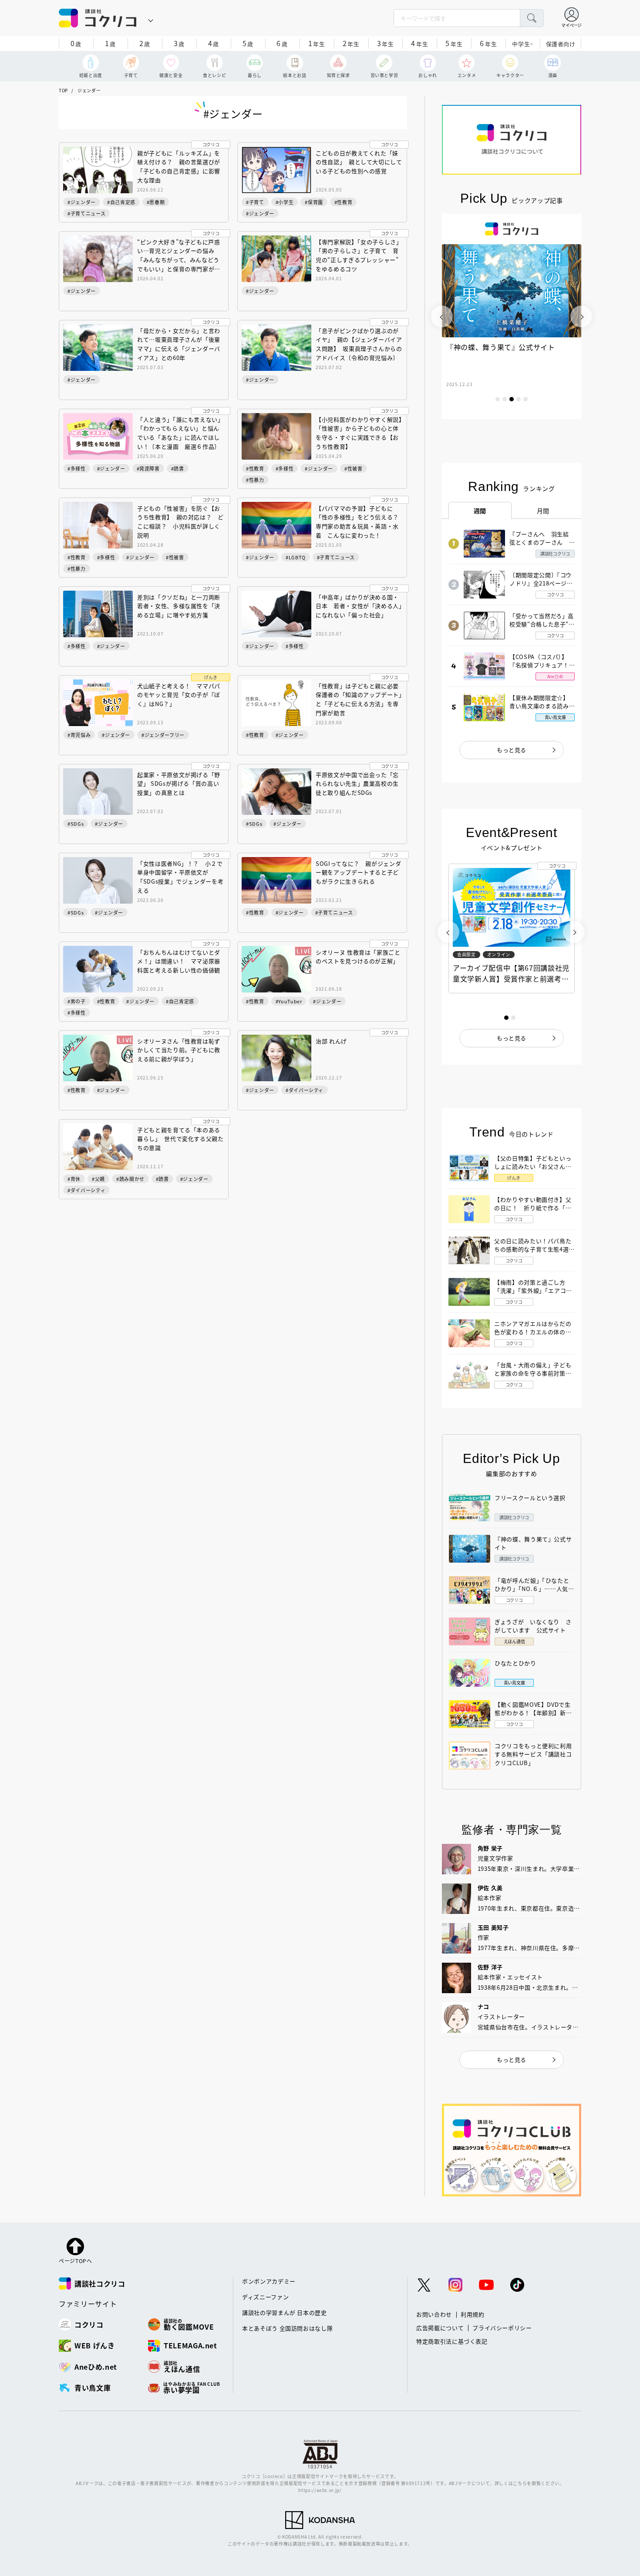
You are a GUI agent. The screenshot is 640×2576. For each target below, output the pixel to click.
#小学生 (285, 202)
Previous (442, 316)
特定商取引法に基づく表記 (452, 2341)
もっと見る (512, 750)
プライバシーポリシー (502, 2328)
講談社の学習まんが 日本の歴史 (285, 2312)
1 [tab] (498, 399)
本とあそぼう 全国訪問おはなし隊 (287, 2328)
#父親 (98, 1179)
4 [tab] (519, 399)
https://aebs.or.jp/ (320, 2490)
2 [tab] (505, 399)
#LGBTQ (296, 557)
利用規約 (473, 2314)
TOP (63, 90)
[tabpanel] (512, 316)
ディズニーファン (265, 2297)
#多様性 (77, 468)
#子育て (255, 202)
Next (581, 316)
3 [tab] (512, 399)
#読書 (178, 468)
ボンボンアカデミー (269, 2281)
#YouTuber (289, 1001)
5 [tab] (525, 399)
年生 (317, 43)
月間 (543, 511)
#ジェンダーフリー (163, 735)
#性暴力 (255, 480)
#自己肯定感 (121, 202)
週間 (480, 511)
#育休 (74, 1179)
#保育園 (314, 202)
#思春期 (156, 202)
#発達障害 (148, 468)
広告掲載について (440, 2328)
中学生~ (523, 44)
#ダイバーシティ (305, 1090)
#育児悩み (79, 735)
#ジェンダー (82, 202)
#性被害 (354, 468)
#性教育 (344, 202)
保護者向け (561, 44)
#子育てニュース (86, 213)
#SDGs (76, 824)
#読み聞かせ (130, 1179)
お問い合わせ (434, 2314)
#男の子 (77, 1001)
